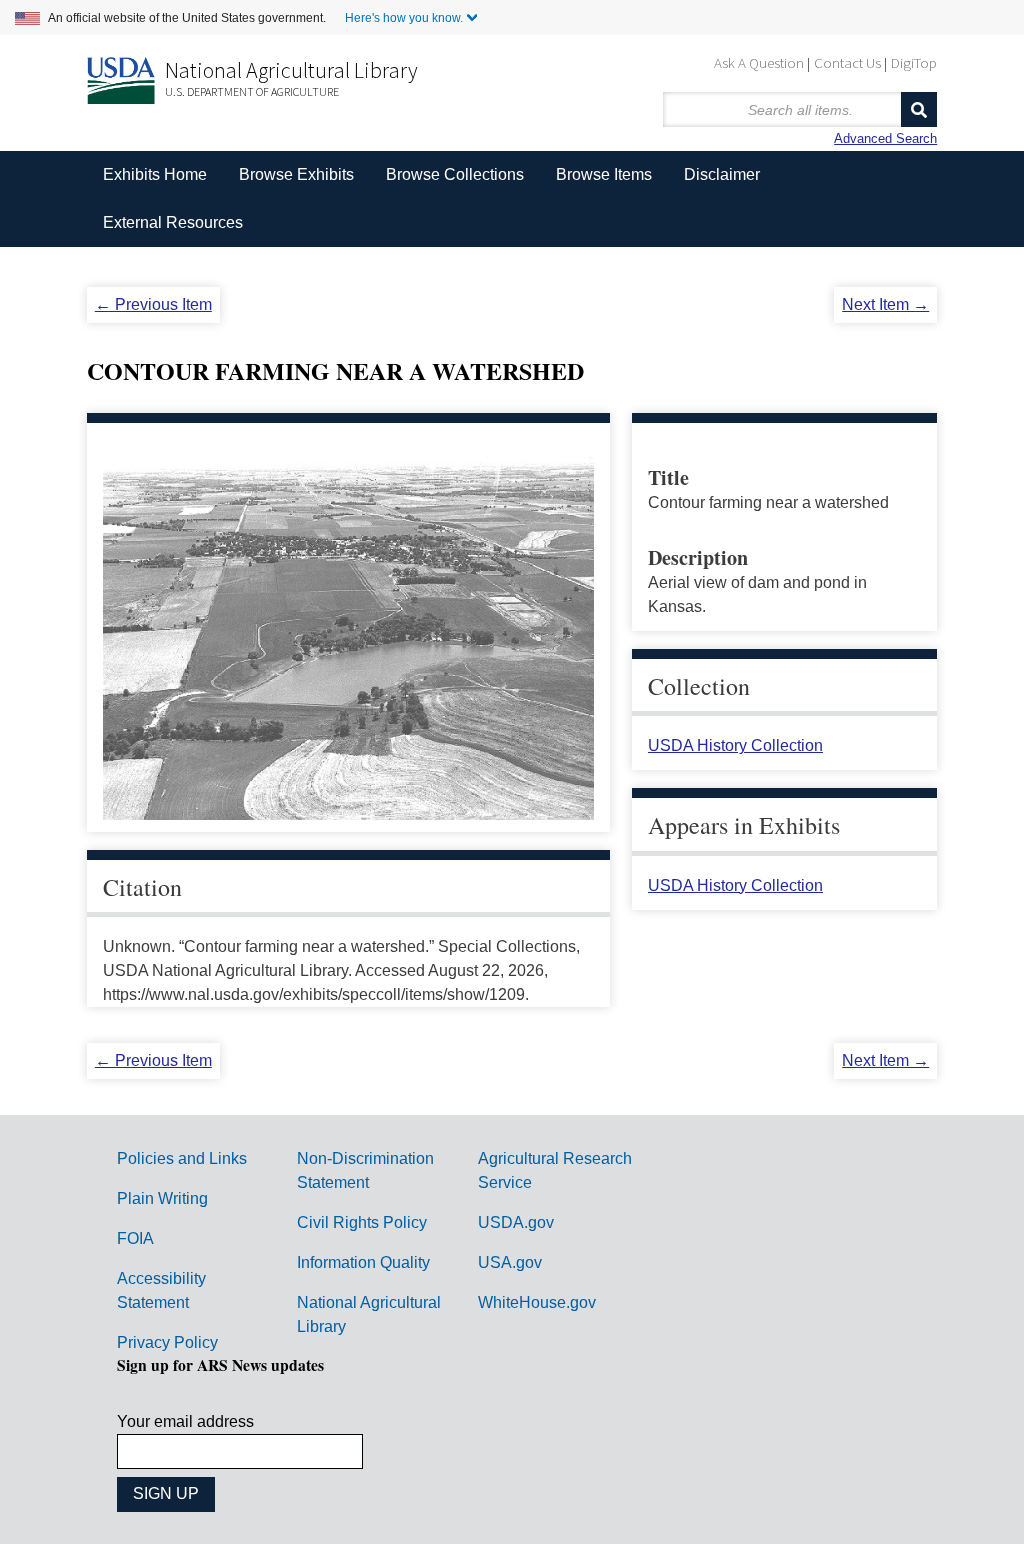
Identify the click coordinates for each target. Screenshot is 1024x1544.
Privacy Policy (167, 1342)
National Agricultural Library (291, 70)
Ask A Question (759, 62)
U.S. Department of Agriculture (252, 91)
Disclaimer (722, 174)
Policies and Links (182, 1158)
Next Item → (885, 304)
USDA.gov (516, 1222)
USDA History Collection (735, 745)
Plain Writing (162, 1198)
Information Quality (363, 1262)
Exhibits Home (155, 174)
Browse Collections (455, 174)
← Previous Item (153, 304)
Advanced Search (885, 138)
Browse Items (604, 174)
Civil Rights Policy (362, 1222)
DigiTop (914, 62)
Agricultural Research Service (555, 1170)
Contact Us (847, 62)
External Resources (173, 222)
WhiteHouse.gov (537, 1302)
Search (919, 109)
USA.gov (510, 1262)
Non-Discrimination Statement (365, 1170)
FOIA (135, 1238)
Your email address (185, 1421)
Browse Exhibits (296, 174)
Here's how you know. (404, 18)
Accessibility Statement (161, 1290)
